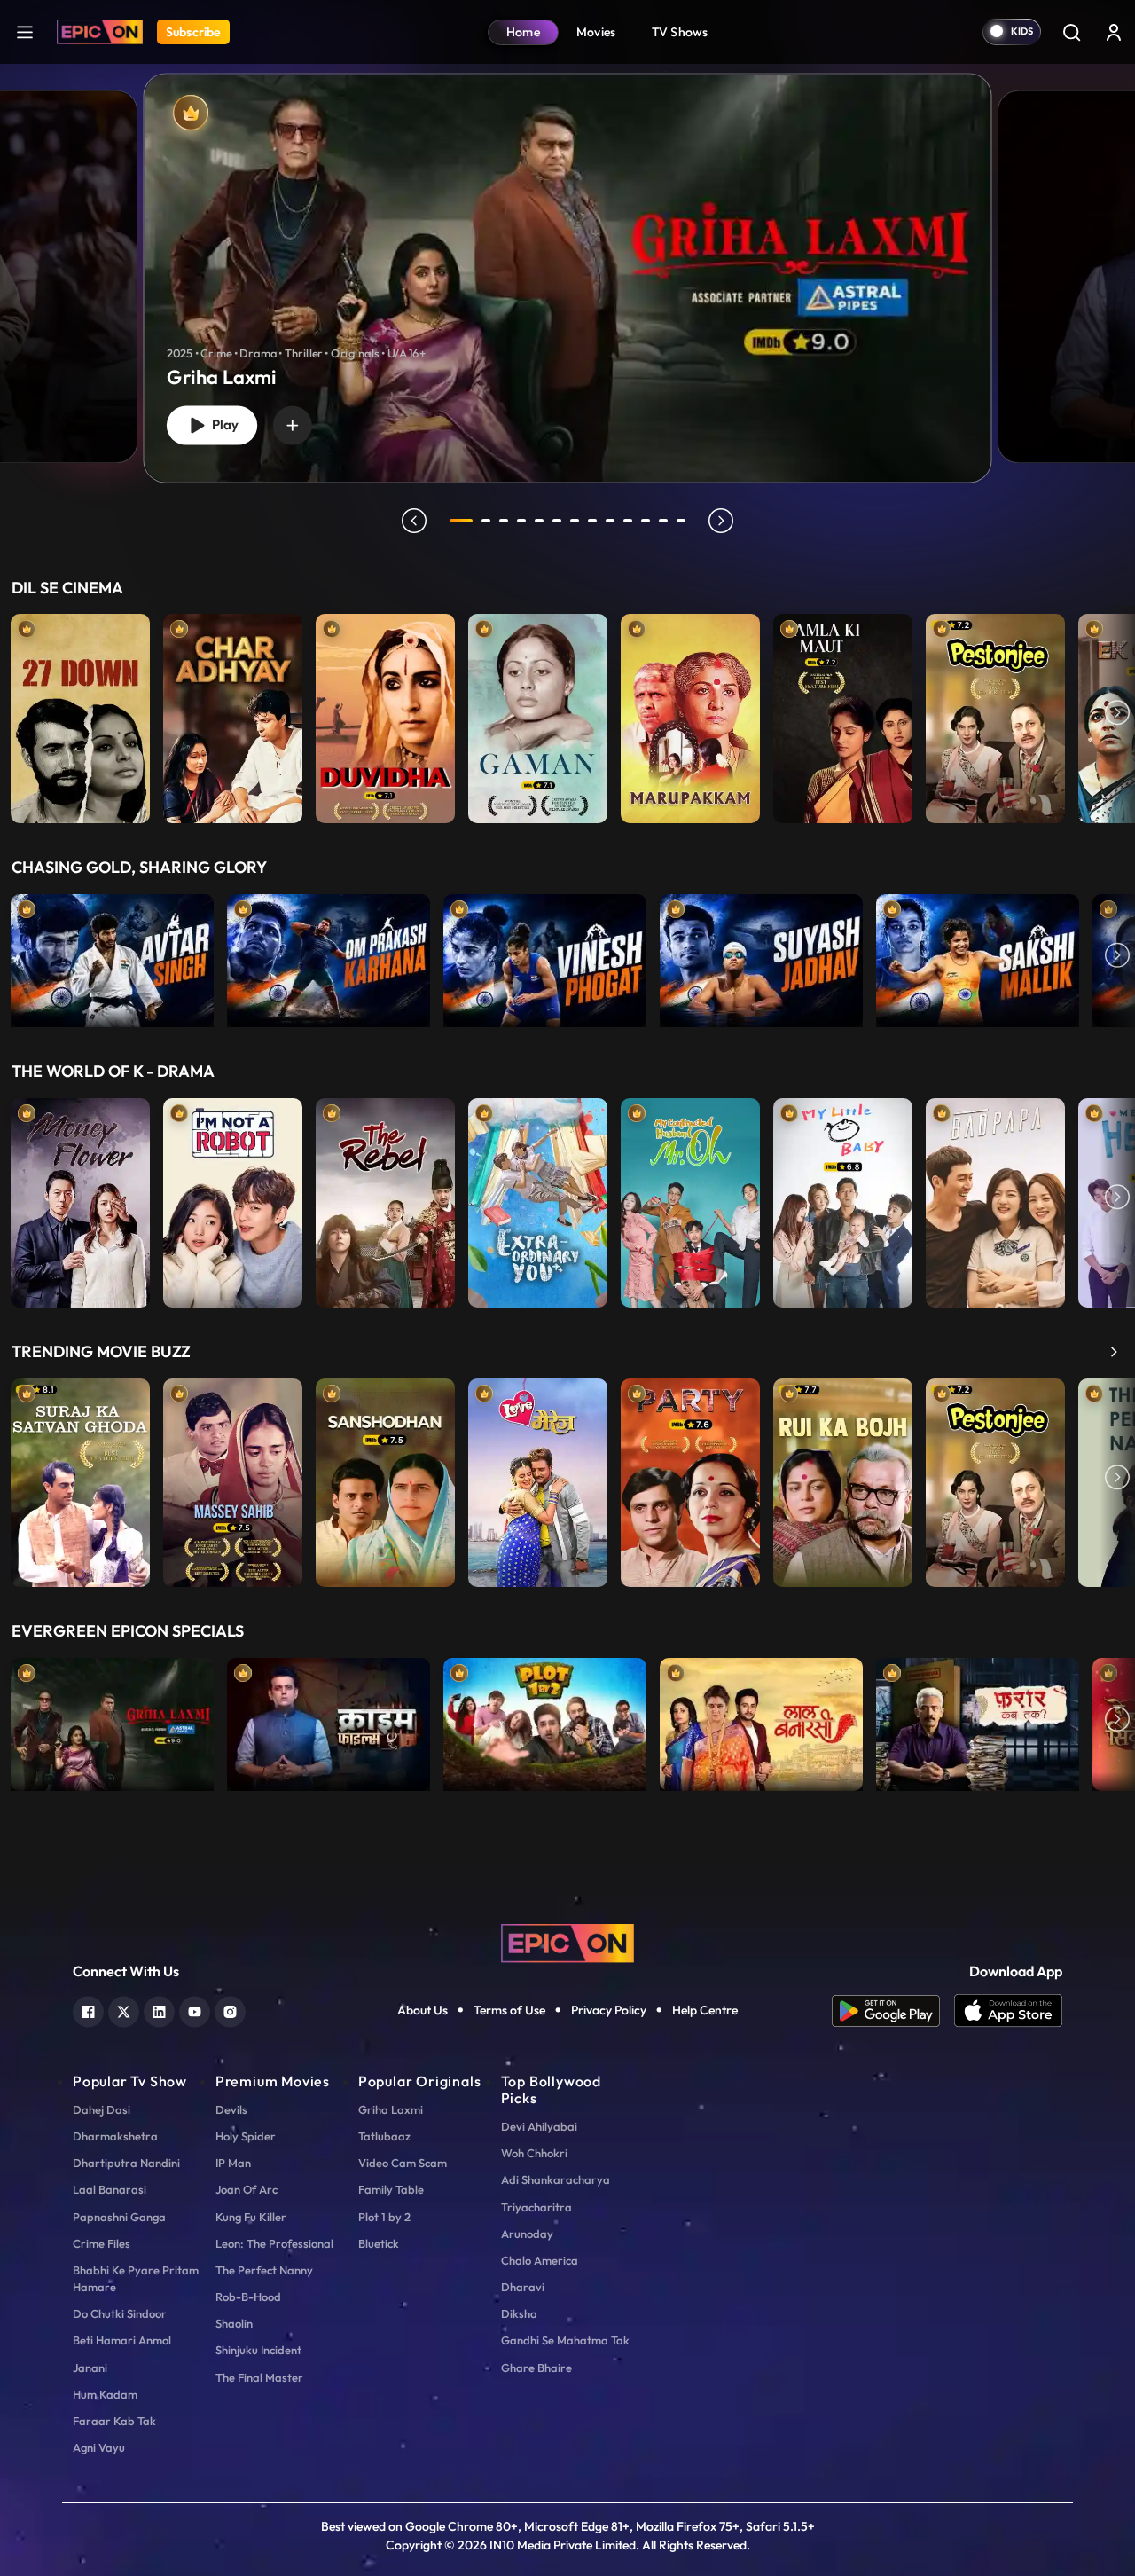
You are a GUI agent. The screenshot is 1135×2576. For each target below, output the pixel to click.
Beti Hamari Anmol (122, 2340)
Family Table (391, 2189)
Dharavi (523, 2287)
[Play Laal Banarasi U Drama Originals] (761, 1720)
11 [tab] (646, 521)
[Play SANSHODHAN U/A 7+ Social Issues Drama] (385, 1479)
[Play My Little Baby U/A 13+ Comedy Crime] (843, 1198)
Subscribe (193, 32)
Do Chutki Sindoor (120, 2313)
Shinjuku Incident (258, 2350)
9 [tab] (610, 521)
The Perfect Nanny (264, 2270)
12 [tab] (663, 521)
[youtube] (195, 2010)
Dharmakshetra (115, 2136)
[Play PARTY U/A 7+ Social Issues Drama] (690, 1479)
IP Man (233, 2163)
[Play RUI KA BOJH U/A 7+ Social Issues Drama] (843, 1479)
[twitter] (124, 2010)
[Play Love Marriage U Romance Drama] (538, 1479)
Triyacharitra (536, 2207)
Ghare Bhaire (536, 2368)
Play (222, 425)
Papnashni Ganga (119, 2217)
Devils (231, 2109)
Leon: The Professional (274, 2243)
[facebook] (88, 2010)
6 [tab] (557, 521)
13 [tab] (681, 521)
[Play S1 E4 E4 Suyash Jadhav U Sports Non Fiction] (761, 956)
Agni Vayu (99, 2447)
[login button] (1114, 32)
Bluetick (379, 2243)
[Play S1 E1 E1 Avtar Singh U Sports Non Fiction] (112, 956)
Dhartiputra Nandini (126, 2163)
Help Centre (705, 2010)
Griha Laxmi (391, 2109)
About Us (423, 2010)
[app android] (893, 2011)
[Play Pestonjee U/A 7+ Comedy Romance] (995, 714)
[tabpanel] (567, 263)
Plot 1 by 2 (384, 2217)
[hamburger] (25, 31)
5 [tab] (539, 521)
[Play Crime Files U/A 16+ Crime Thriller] (329, 1720)
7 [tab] (575, 521)
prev (414, 521)
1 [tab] (461, 521)
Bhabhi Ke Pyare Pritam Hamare (136, 2278)
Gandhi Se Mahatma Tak (565, 2340)
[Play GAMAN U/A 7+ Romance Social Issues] (538, 714)
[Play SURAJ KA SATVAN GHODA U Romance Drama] (80, 1479)
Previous (18, 714)
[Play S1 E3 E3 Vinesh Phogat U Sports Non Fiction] (545, 956)
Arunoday (527, 2234)
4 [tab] (521, 521)
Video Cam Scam (403, 2163)
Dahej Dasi (102, 2109)
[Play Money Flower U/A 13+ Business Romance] (80, 1198)
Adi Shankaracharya (556, 2179)
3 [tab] (504, 521)
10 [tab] (628, 521)
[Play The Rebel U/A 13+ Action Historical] (385, 1198)
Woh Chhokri (534, 2153)
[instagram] (230, 2010)
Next (1117, 714)
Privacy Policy (609, 2010)
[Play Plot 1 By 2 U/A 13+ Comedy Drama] (545, 1720)
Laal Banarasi (110, 2189)
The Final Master (259, 2377)
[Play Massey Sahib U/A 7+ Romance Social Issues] (233, 1479)
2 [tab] (486, 521)
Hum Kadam (105, 2394)
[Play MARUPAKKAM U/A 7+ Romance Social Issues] (690, 714)
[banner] (568, 278)
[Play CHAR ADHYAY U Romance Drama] (233, 714)
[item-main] (80, 714)
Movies (596, 32)
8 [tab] (592, 521)
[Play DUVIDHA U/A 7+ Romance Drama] (385, 714)
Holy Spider (246, 2136)
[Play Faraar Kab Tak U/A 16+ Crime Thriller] (978, 1720)
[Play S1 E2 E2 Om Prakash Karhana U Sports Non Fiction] (329, 956)
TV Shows (680, 32)
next (721, 521)
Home (523, 32)
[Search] (1071, 32)
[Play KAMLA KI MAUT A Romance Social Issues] (843, 714)
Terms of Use (509, 2010)
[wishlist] (293, 425)
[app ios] (1008, 2011)
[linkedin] (159, 2010)
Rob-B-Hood (248, 2297)
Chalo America (540, 2260)
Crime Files (102, 2243)
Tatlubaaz (384, 2136)
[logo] (567, 1942)
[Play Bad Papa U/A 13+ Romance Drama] (995, 1198)
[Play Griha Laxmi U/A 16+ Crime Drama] (112, 1720)
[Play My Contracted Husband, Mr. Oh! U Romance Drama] (690, 1198)
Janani (90, 2368)
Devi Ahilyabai (539, 2126)
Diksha (519, 2313)
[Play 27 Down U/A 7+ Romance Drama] (80, 714)
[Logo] (100, 32)
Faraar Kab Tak (114, 2421)
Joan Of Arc (247, 2189)
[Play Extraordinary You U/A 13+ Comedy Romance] (538, 1198)
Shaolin (234, 2323)
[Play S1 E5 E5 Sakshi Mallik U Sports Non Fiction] (978, 956)
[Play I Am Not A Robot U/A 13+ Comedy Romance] (233, 1198)
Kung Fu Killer (251, 2217)
